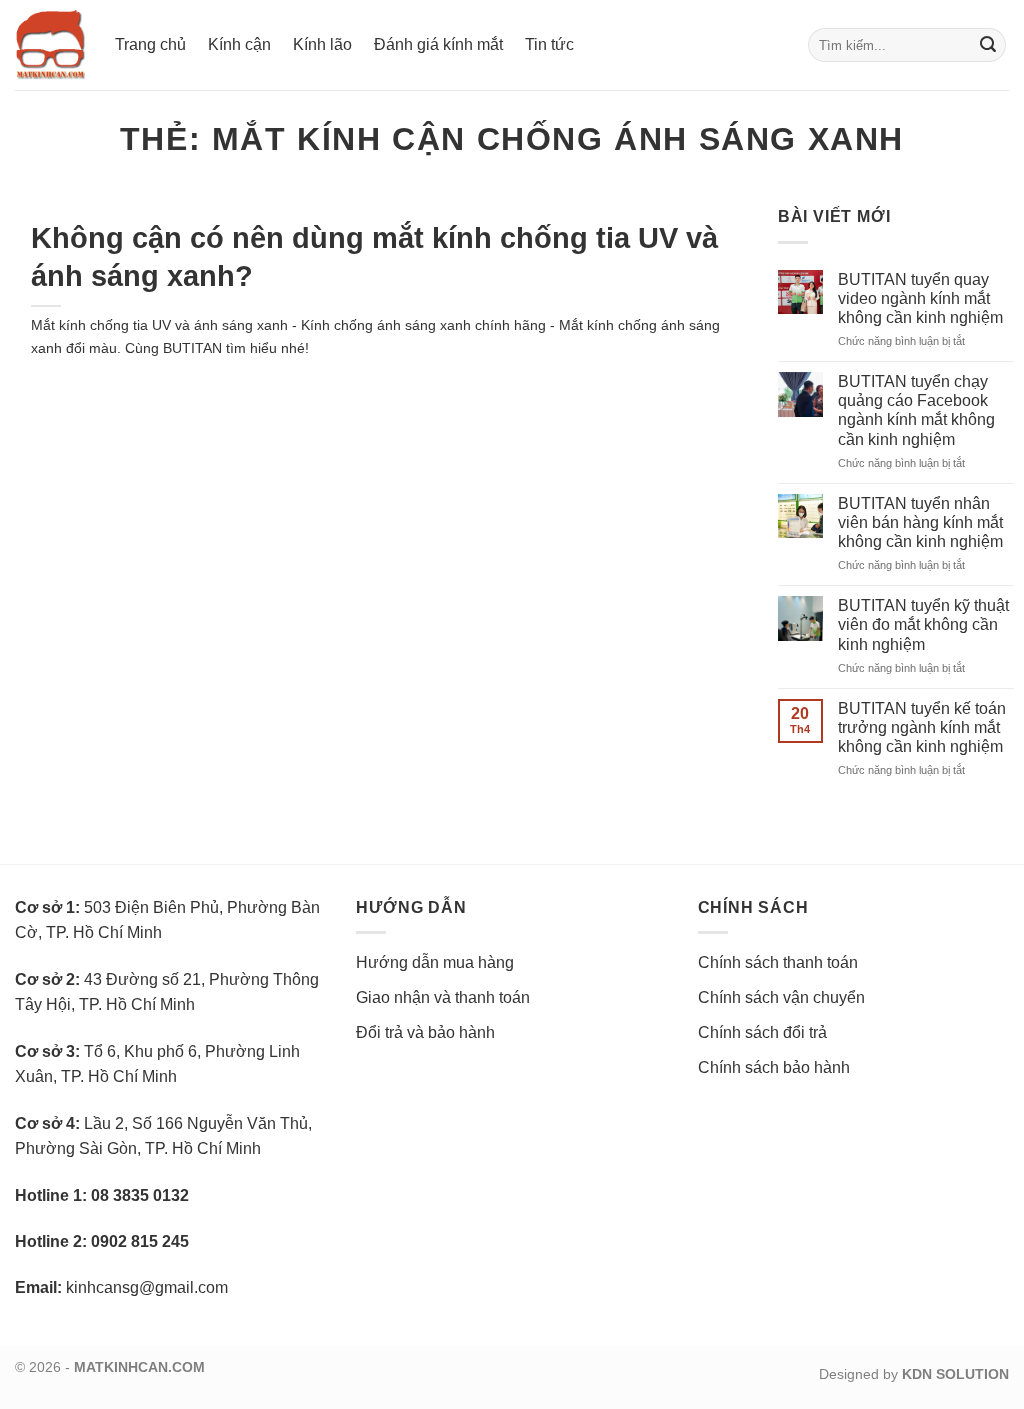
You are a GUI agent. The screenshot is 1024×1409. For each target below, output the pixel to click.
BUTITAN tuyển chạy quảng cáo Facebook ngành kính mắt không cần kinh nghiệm (916, 410)
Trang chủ (150, 44)
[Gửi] (988, 45)
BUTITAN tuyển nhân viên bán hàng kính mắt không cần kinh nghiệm (920, 522)
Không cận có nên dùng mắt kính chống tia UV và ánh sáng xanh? (374, 256)
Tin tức (549, 44)
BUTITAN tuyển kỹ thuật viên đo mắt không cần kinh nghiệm (923, 624)
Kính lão (322, 44)
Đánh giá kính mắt (438, 44)
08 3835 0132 (140, 1195)
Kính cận (239, 44)
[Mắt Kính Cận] (50, 45)
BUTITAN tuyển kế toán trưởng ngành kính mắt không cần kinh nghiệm (922, 727)
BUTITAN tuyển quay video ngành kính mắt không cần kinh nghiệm (920, 298)
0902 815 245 (140, 1241)
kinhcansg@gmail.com (147, 1287)
